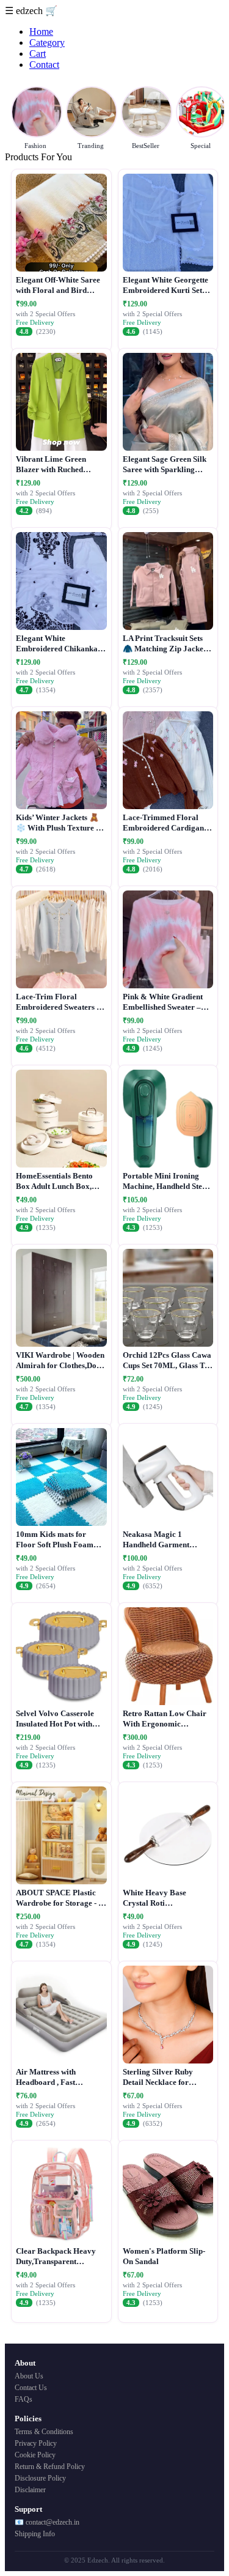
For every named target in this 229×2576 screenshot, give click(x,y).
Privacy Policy (36, 2443)
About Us (29, 2376)
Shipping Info (35, 2534)
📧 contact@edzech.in (47, 2522)
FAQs (24, 2399)
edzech (31, 11)
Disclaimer (30, 2490)
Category (47, 43)
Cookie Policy (35, 2455)
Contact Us (31, 2388)
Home (41, 31)
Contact (44, 65)
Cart (38, 54)
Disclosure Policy (40, 2478)
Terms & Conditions (44, 2432)
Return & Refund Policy (50, 2467)
